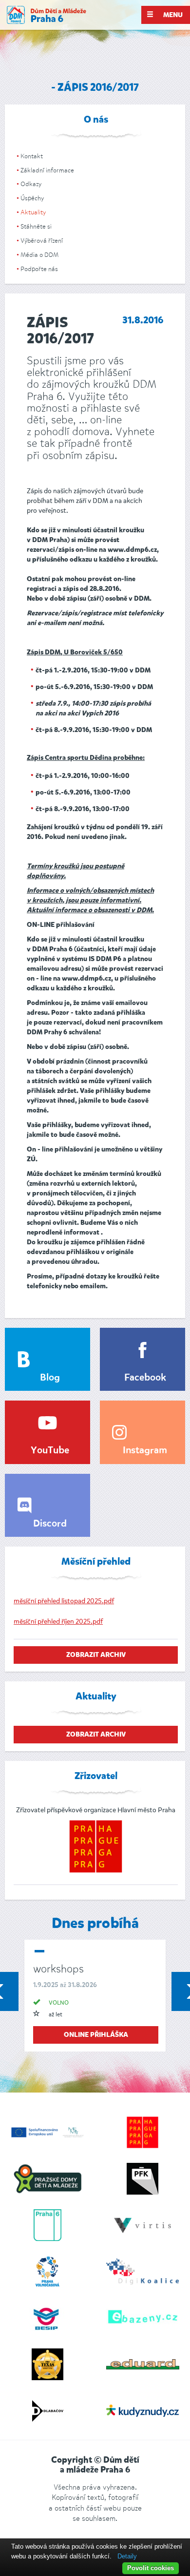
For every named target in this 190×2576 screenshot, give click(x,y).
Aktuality (33, 212)
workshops (58, 1969)
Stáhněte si (36, 226)
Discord (50, 1524)
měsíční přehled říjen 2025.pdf (58, 1622)
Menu (172, 15)
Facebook (145, 1378)
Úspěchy (32, 198)
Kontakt (32, 156)
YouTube (50, 1451)
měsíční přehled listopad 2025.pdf (64, 1601)
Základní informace (47, 170)
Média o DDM (39, 255)
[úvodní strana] (47, 15)
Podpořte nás (39, 269)
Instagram (145, 1451)
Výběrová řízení (42, 241)
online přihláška (96, 2035)
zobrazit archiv (96, 1655)
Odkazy (31, 184)
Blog (50, 1378)
